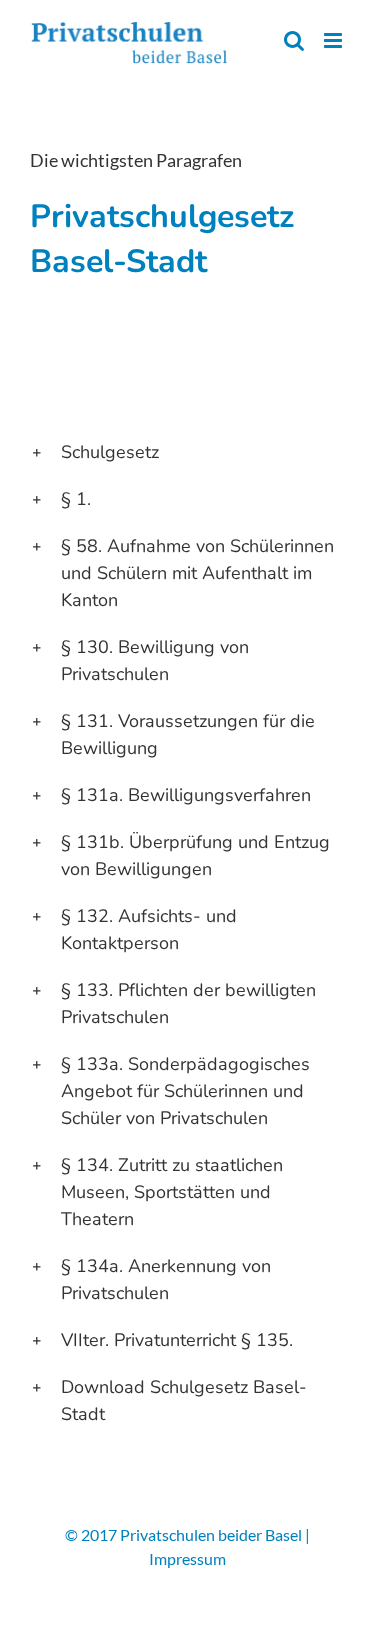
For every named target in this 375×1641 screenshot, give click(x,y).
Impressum (187, 1558)
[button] (187, 452)
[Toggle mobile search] (294, 40)
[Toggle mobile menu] (334, 40)
